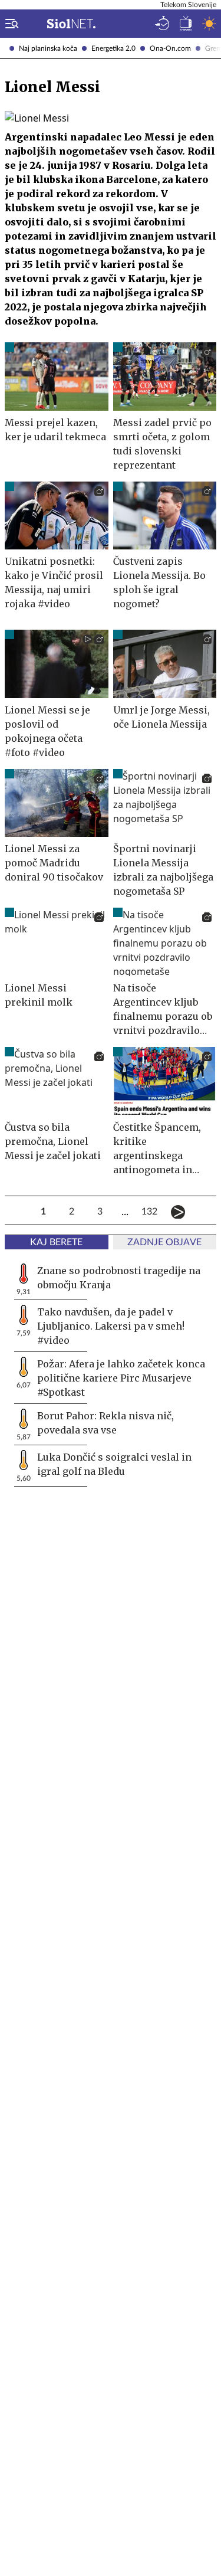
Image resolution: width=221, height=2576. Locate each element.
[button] (9, 24)
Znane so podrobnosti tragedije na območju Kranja (119, 1278)
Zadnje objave (164, 1242)
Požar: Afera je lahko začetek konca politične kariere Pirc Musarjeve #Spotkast (121, 1378)
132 (150, 1212)
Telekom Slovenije (188, 5)
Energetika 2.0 (113, 48)
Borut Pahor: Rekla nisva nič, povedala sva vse (105, 1423)
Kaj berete (56, 1242)
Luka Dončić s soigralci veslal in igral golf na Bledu (114, 1464)
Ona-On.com (170, 48)
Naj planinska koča (48, 48)
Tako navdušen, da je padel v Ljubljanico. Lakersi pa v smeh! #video (111, 1326)
